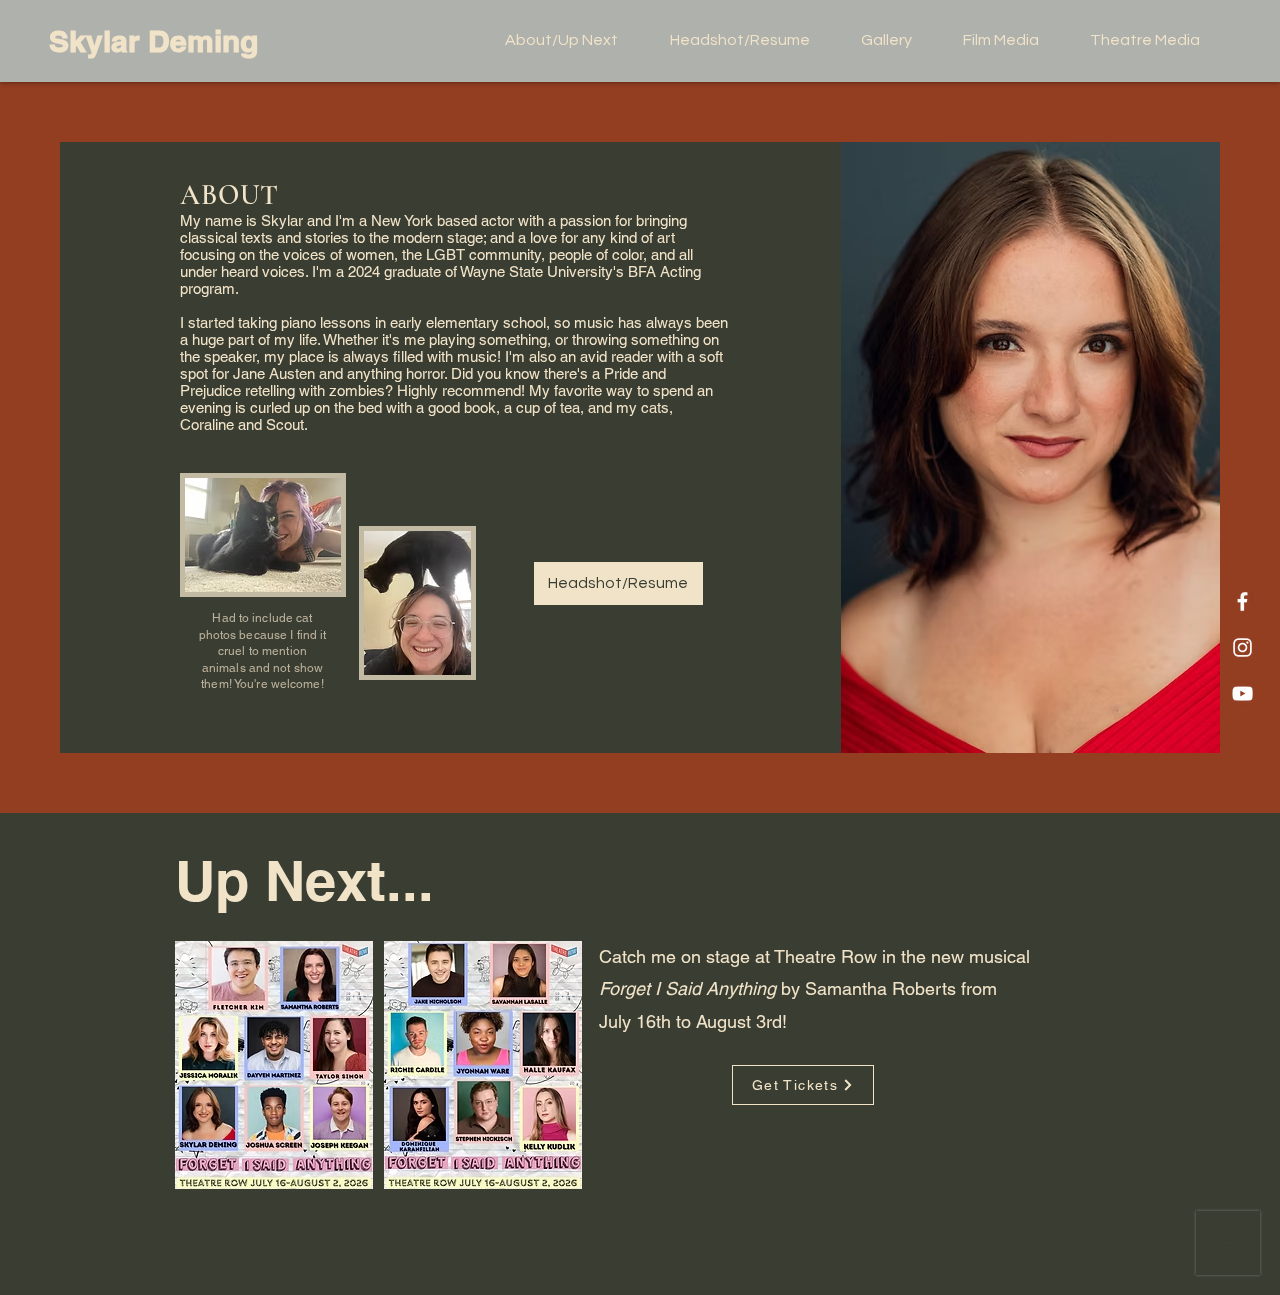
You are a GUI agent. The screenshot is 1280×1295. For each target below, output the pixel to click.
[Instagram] (1242, 647)
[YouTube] (1242, 693)
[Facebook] (1242, 601)
